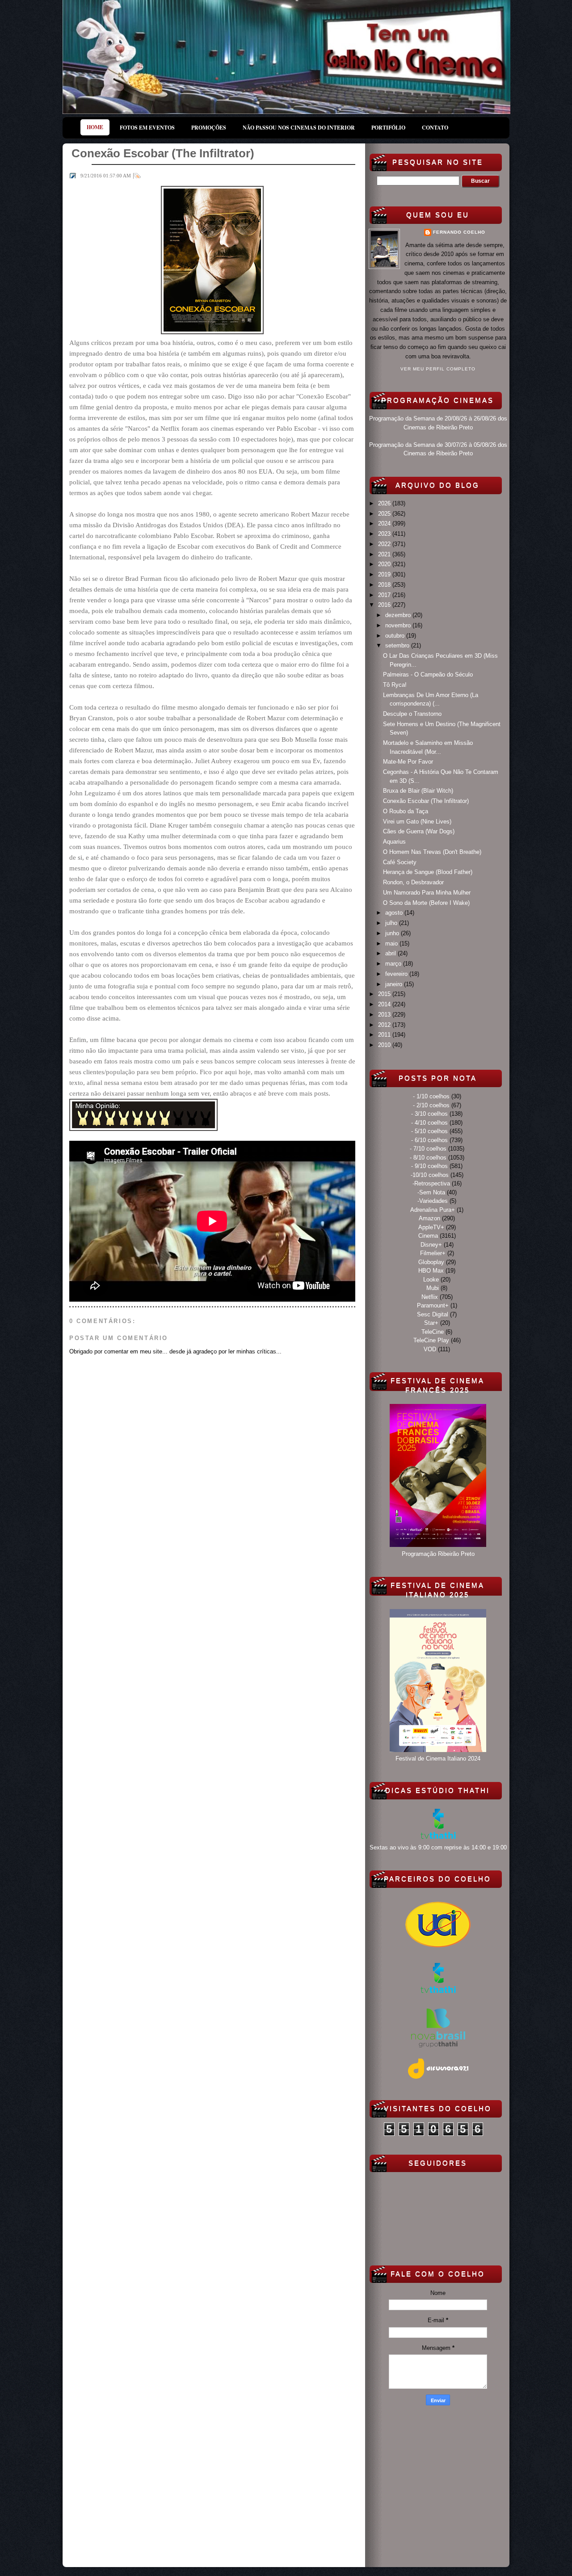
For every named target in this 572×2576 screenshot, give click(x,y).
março (394, 964)
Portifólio (388, 128)
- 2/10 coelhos (431, 1105)
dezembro (399, 615)
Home (95, 127)
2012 (385, 1025)
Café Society (400, 862)
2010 (385, 1045)
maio (392, 943)
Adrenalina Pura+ (433, 1210)
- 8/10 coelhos (428, 1158)
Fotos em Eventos (147, 128)
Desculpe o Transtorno (412, 714)
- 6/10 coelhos (429, 1140)
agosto (395, 913)
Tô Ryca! (395, 685)
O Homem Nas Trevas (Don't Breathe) (432, 852)
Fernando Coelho (459, 232)
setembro (398, 645)
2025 (385, 514)
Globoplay (431, 1262)
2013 (385, 1015)
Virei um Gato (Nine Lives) (417, 822)
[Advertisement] (438, 2484)
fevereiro (397, 974)
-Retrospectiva (431, 1183)
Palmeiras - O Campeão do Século (428, 674)
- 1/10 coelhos (431, 1096)
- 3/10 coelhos (429, 1114)
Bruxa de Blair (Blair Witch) (418, 791)
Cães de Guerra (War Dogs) (419, 831)
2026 (385, 503)
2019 (385, 574)
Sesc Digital (433, 1314)
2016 (385, 605)
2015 (385, 994)
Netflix (430, 1297)
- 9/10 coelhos (429, 1166)
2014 (385, 1004)
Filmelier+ (433, 1253)
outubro (396, 636)
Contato (435, 128)
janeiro (395, 984)
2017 (385, 595)
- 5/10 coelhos (429, 1131)
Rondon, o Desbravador (413, 882)
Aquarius (394, 842)
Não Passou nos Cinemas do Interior (299, 128)
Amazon (429, 1218)
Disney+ (431, 1245)
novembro (399, 625)
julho (392, 923)
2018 (385, 585)
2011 (385, 1035)
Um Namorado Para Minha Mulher (427, 893)
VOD (430, 1349)
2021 (385, 554)
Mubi (433, 1288)
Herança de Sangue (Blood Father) (428, 872)
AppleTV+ (431, 1227)
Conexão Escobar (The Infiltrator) (426, 801)
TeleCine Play (431, 1340)
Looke (431, 1280)
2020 (385, 564)
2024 (385, 523)
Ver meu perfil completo (438, 369)
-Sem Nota (431, 1192)
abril (391, 953)
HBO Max (431, 1271)
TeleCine (433, 1332)
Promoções (209, 128)
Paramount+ (433, 1305)
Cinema (428, 1236)
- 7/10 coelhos (428, 1149)
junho (393, 933)
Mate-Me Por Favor (408, 762)
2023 (385, 534)
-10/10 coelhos (430, 1175)
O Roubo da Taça (406, 811)
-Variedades (433, 1201)
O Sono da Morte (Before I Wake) (426, 903)
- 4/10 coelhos (429, 1123)
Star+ (431, 1323)
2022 (385, 544)
